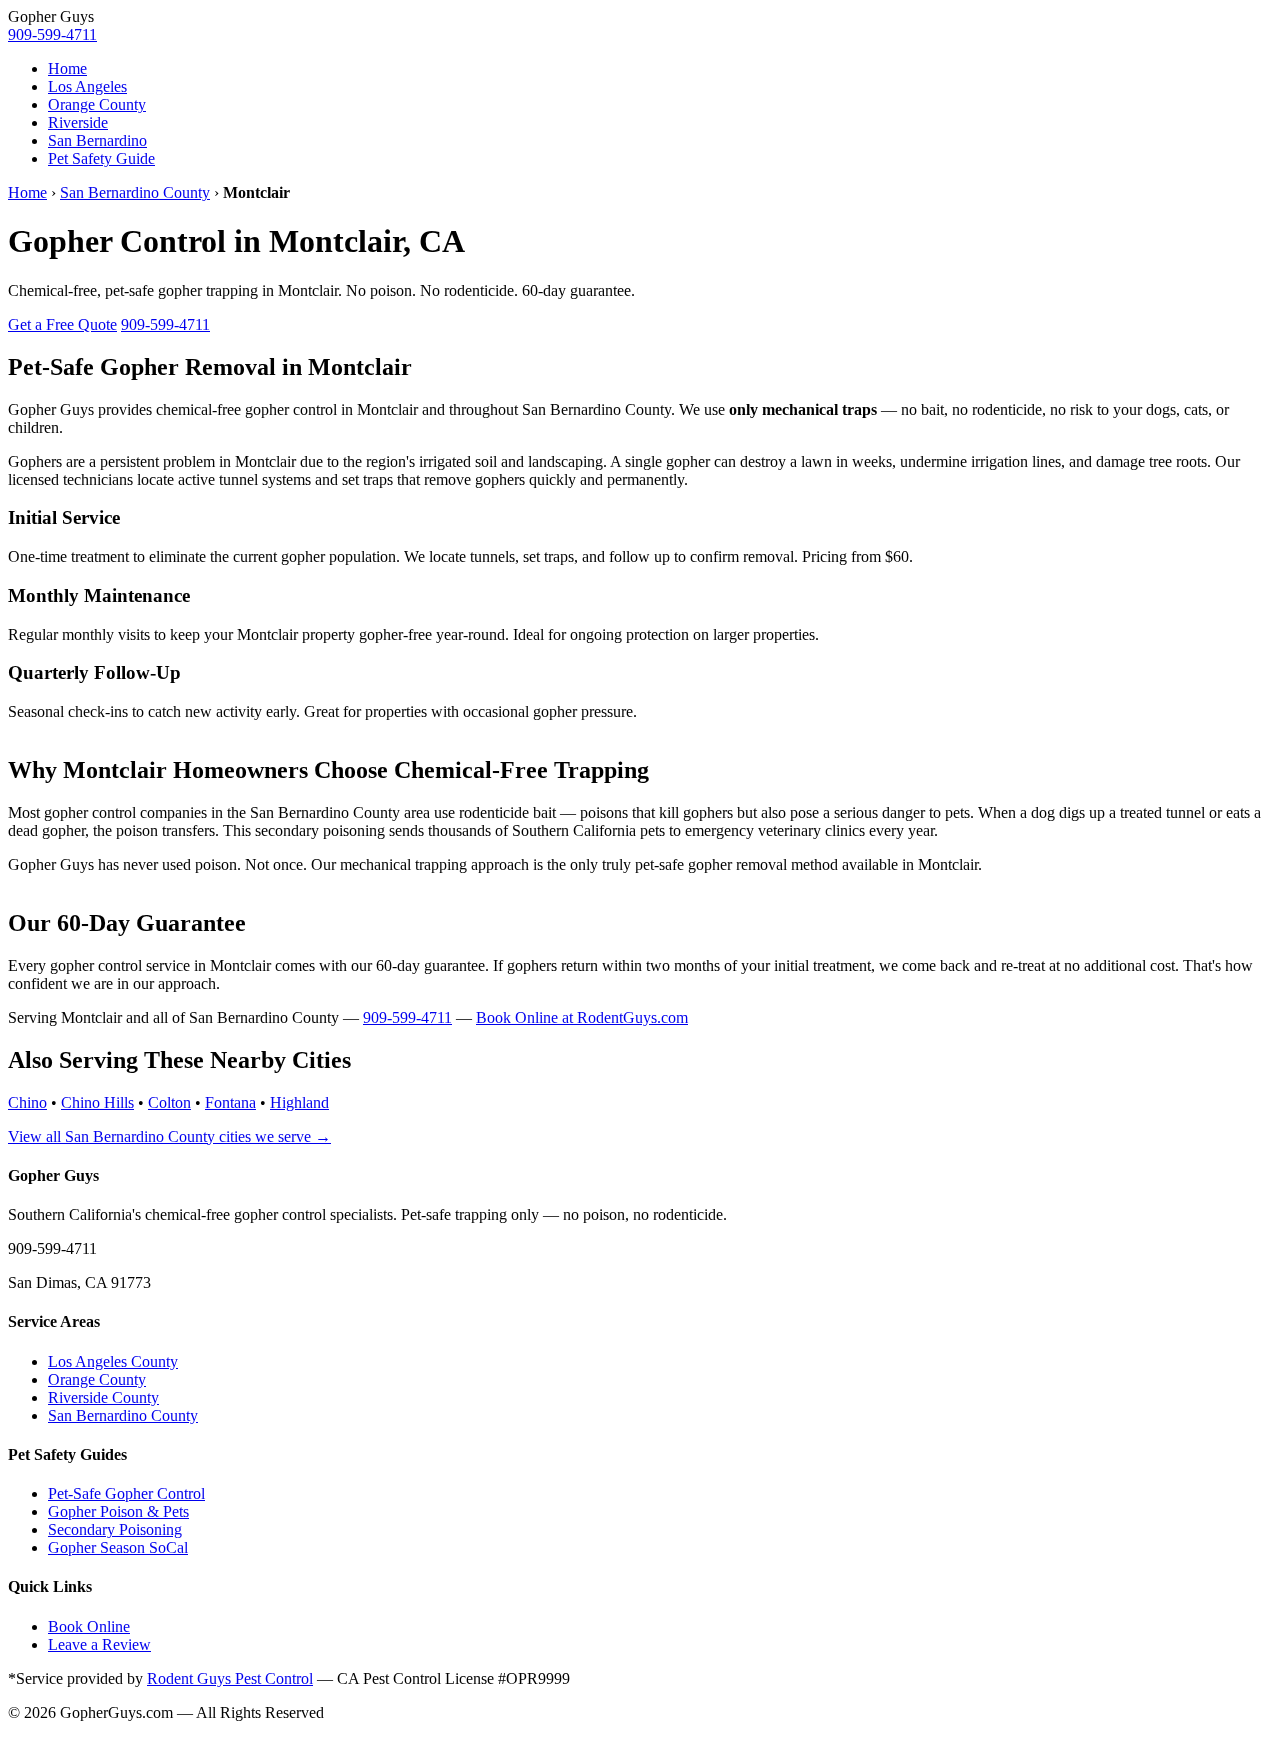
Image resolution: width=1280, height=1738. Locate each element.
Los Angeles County (113, 1361)
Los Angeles (87, 86)
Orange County (97, 104)
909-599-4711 (52, 34)
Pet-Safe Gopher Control (126, 1493)
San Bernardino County (135, 192)
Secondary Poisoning (115, 1529)
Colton (169, 1102)
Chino (27, 1102)
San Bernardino (97, 140)
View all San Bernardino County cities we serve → (169, 1136)
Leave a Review (99, 1644)
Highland (299, 1102)
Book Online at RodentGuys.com (582, 1017)
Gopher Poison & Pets (118, 1511)
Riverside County (103, 1397)
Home (67, 68)
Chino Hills (97, 1102)
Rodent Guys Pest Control (230, 1678)
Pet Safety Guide (101, 158)
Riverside (78, 122)
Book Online (89, 1626)
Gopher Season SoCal (118, 1547)
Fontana (230, 1102)
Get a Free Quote (62, 324)
